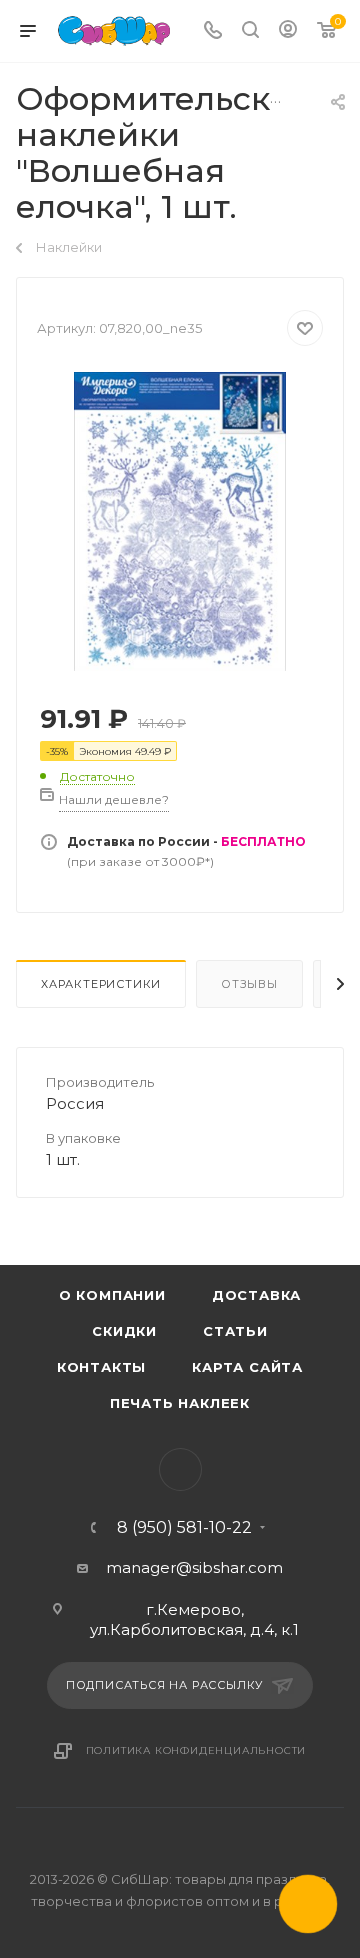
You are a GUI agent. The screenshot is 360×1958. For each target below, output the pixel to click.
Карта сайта (247, 1367)
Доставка (256, 1295)
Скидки (124, 1331)
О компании (112, 1295)
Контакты (101, 1367)
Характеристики (101, 984)
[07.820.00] (180, 520)
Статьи (235, 1331)
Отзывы (249, 984)
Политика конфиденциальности (196, 1750)
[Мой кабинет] (288, 31)
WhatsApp (180, 1469)
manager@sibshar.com (194, 1567)
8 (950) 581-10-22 (184, 1528)
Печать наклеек (180, 1403)
